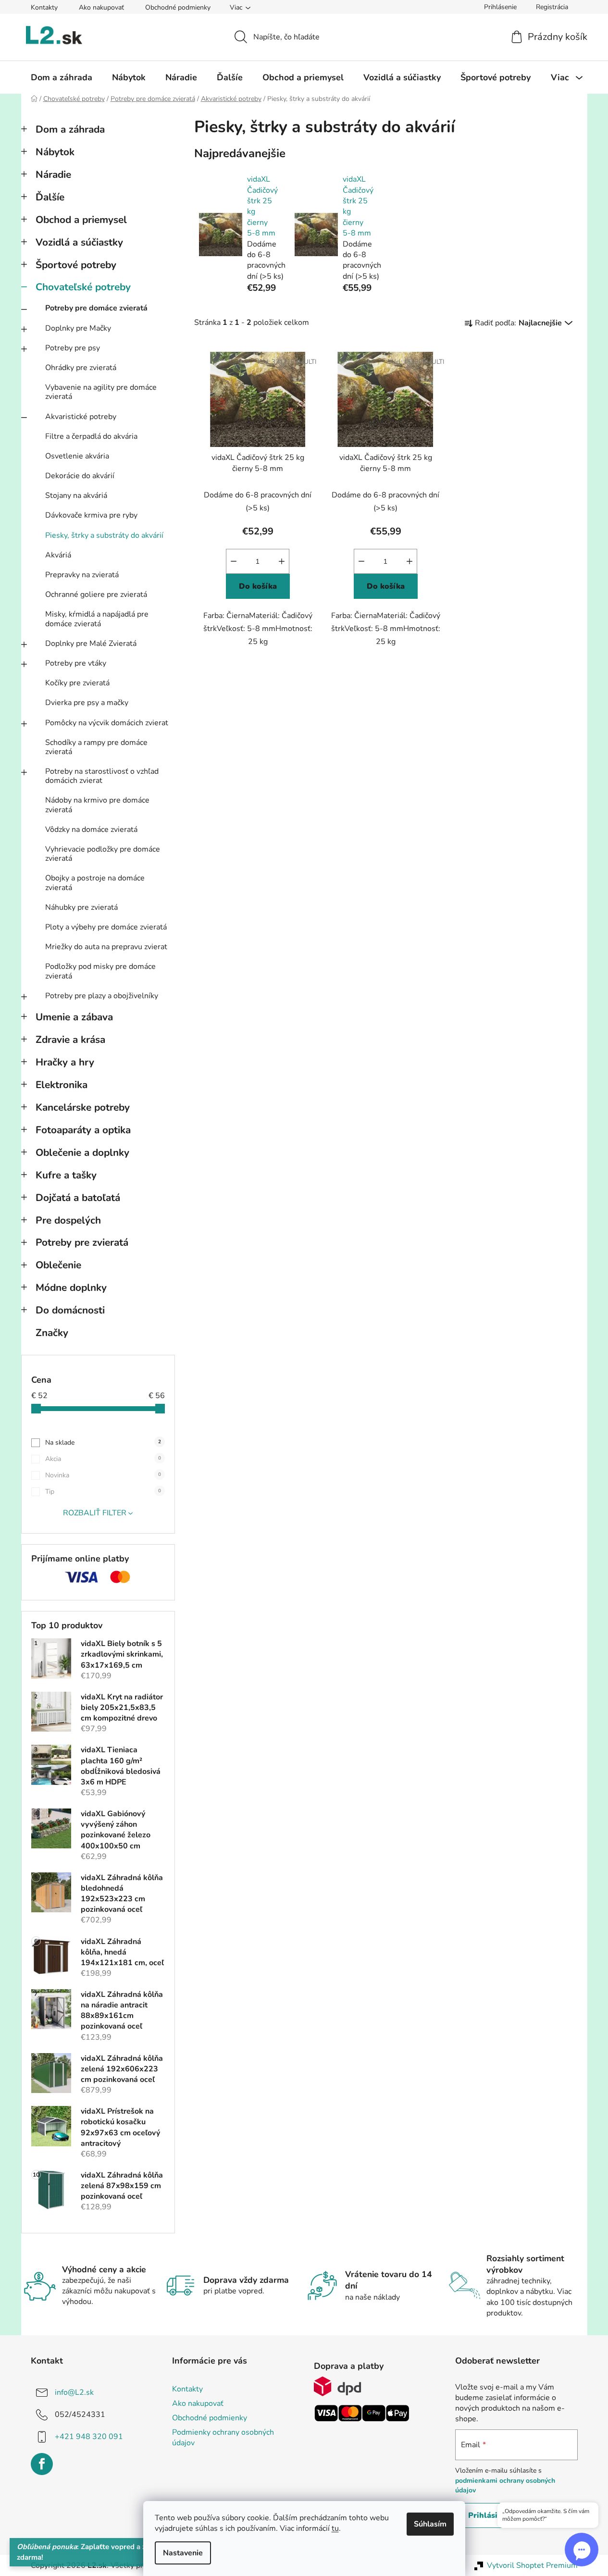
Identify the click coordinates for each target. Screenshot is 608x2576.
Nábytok (55, 152)
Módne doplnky (71, 1288)
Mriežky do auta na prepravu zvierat (106, 947)
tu (335, 2528)
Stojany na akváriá (76, 495)
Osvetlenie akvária (77, 456)
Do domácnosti (70, 1310)
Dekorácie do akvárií (80, 476)
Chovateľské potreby (83, 287)
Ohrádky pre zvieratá (81, 368)
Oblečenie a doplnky (82, 1152)
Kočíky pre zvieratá (77, 683)
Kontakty (44, 7)
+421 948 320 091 (89, 2437)
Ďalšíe (50, 197)
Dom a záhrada (70, 129)
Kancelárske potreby (83, 1107)
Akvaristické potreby (81, 417)
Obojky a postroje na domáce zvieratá (95, 883)
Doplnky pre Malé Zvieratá (91, 644)
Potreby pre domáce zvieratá (96, 308)
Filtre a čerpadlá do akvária (91, 436)
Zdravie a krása (70, 1040)
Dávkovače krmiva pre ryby (91, 515)
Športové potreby (76, 265)
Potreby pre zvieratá (82, 1242)
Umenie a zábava (74, 1017)
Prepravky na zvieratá (82, 575)
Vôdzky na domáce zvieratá (91, 830)
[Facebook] (42, 2464)
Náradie (53, 174)
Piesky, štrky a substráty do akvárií (104, 535)
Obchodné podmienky (178, 7)
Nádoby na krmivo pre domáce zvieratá (97, 805)
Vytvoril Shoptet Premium (532, 2565)
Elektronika (62, 1085)
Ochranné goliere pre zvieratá (96, 594)
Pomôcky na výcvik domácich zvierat (107, 723)
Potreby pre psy (73, 348)
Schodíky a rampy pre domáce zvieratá (96, 747)
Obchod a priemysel (81, 220)
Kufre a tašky (66, 1175)
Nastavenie (183, 2553)
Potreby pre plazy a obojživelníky (102, 996)
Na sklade (103, 1443)
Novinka (103, 1475)
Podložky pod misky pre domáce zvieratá (100, 971)
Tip (103, 1492)
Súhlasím (430, 2524)
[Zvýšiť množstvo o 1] (282, 561)
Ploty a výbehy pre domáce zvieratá (106, 927)
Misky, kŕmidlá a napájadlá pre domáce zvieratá (97, 619)
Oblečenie (58, 1265)
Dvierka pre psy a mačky (87, 703)
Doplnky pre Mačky (78, 328)
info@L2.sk (74, 2392)
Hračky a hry (65, 1062)
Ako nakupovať (101, 7)
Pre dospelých (68, 1220)
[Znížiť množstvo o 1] (234, 561)
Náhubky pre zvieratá (81, 907)
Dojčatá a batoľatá (78, 1198)
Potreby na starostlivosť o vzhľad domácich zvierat (102, 776)
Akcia (103, 1459)
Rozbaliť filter (95, 1513)
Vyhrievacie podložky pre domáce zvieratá (103, 854)
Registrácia (552, 7)
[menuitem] (62, 77)
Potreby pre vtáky (76, 663)
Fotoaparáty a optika (83, 1130)
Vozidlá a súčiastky (79, 242)
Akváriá (58, 555)
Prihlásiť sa (490, 2515)
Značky (52, 1333)
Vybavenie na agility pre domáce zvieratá (101, 392)
